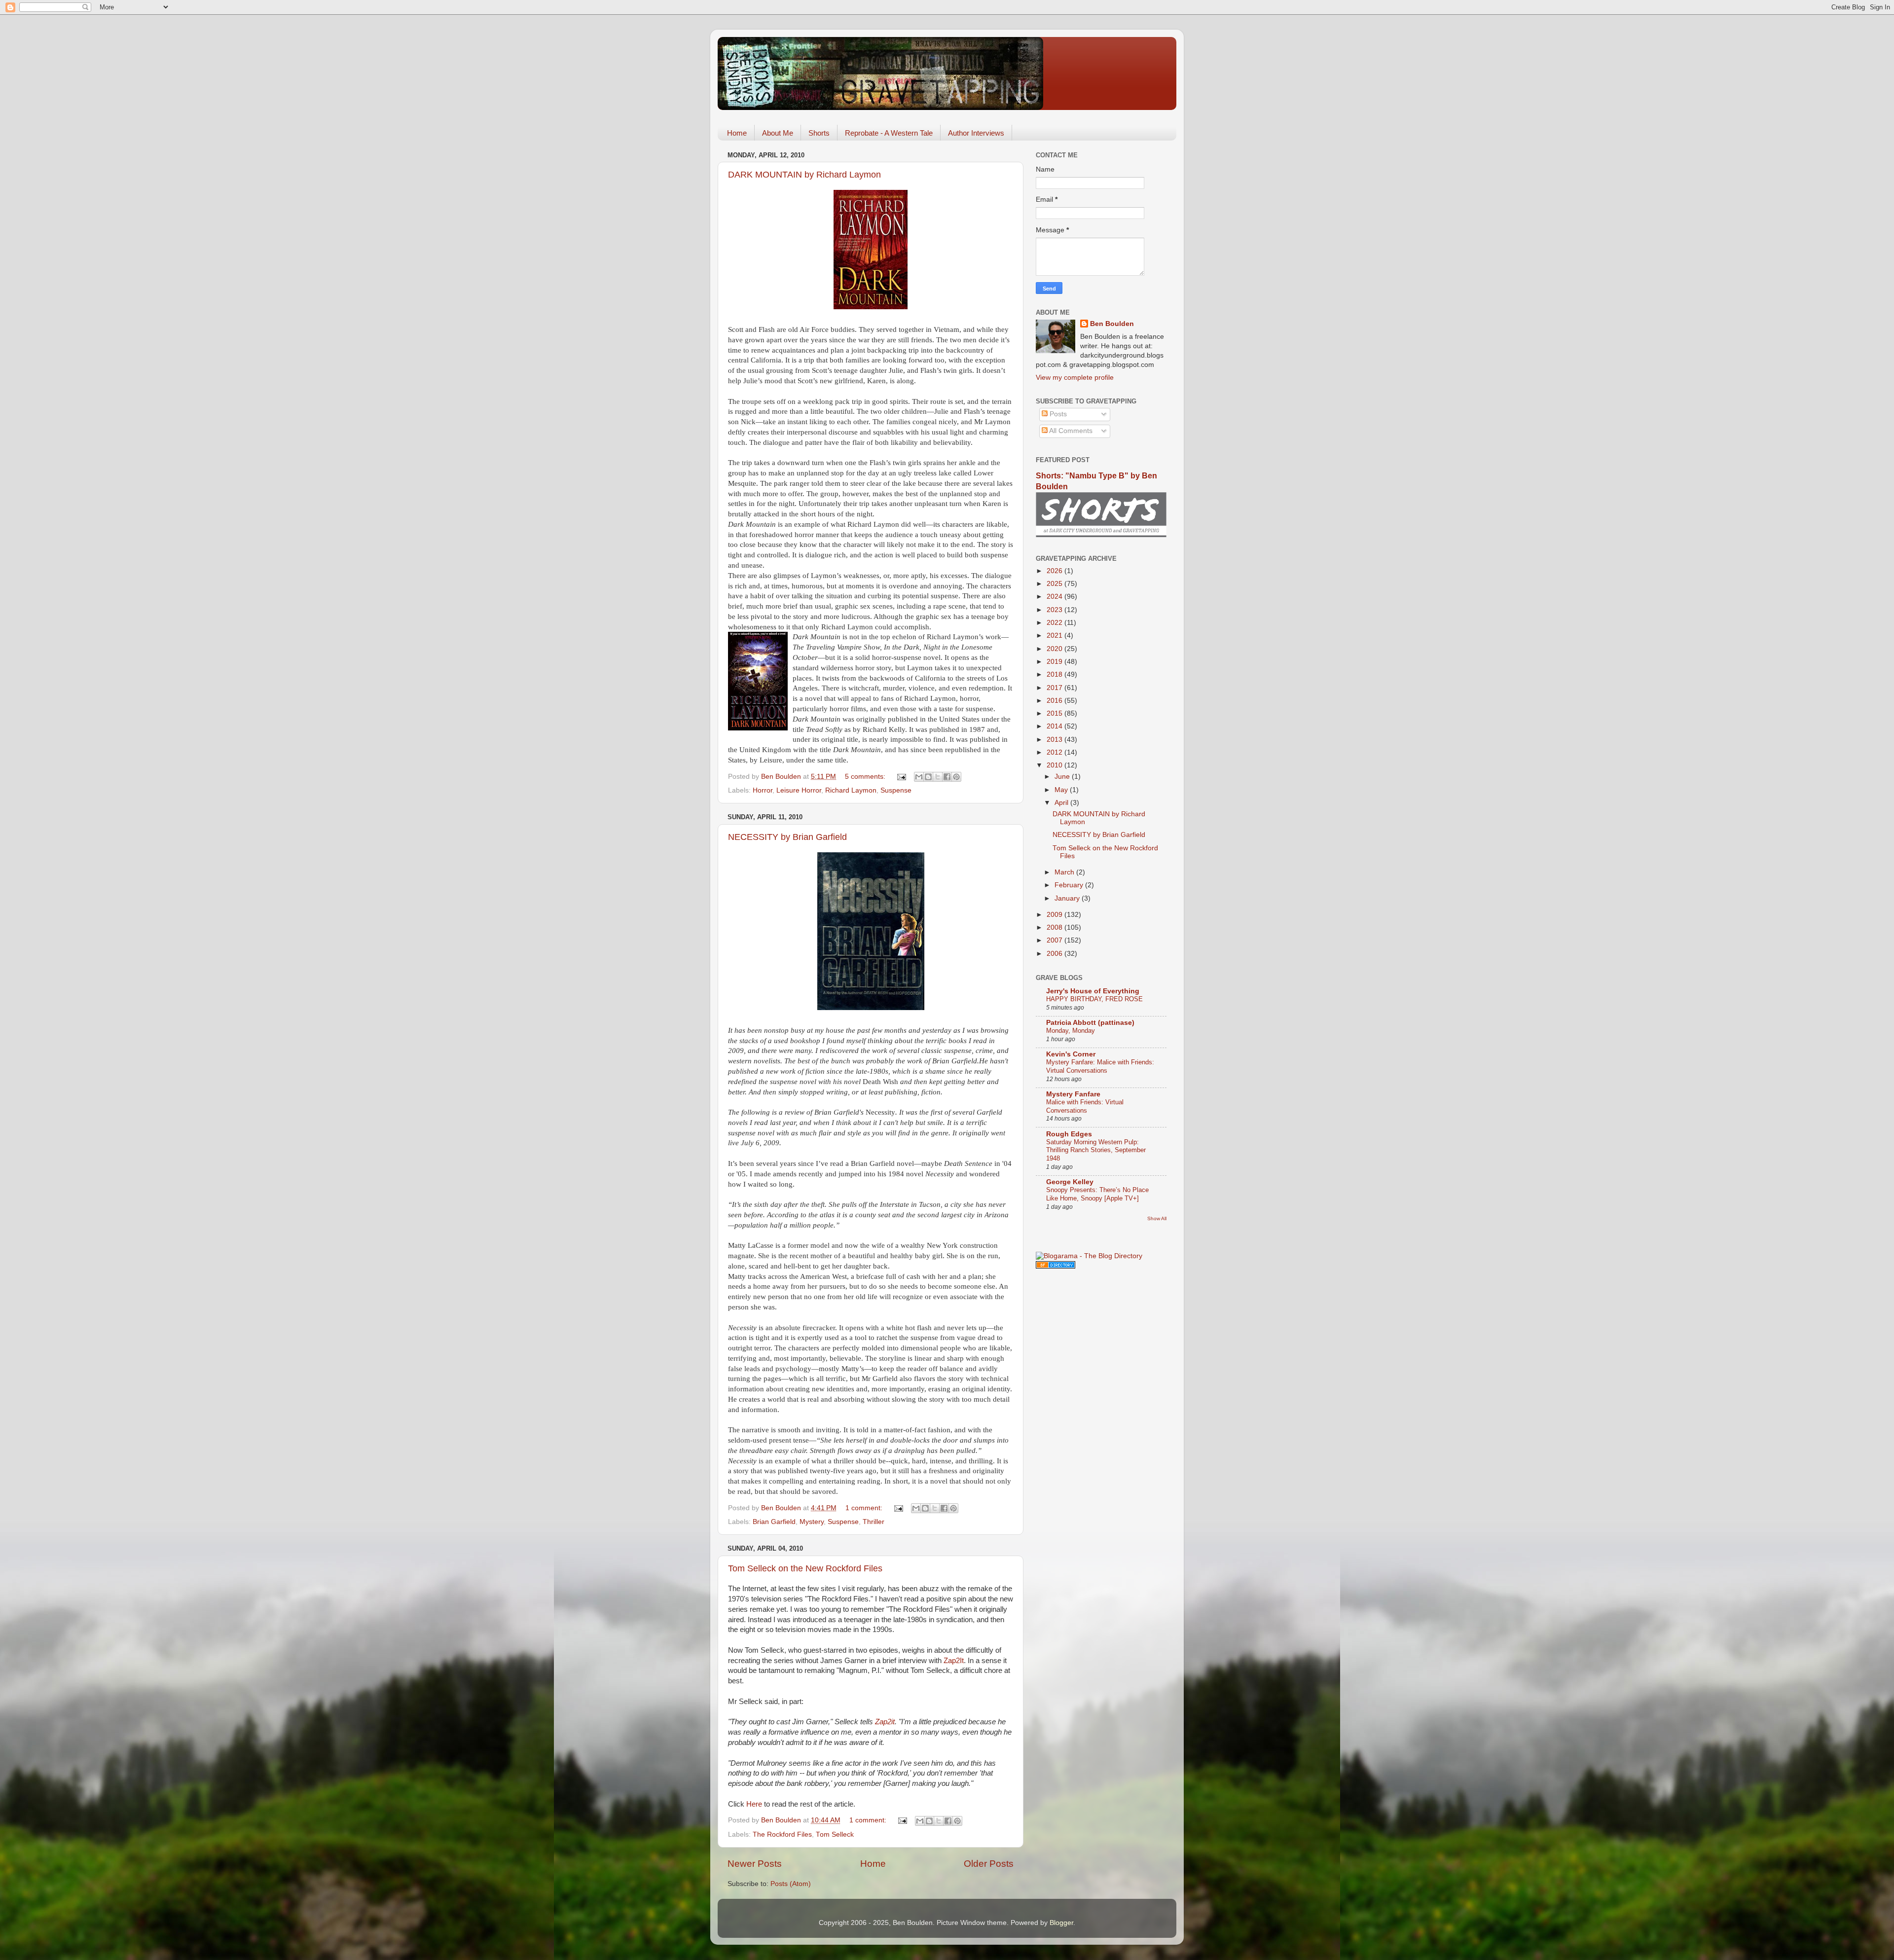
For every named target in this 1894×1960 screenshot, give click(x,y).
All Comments (1070, 431)
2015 (1056, 713)
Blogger (1061, 1923)
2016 (1056, 701)
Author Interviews (976, 133)
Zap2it (885, 1722)
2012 (1056, 752)
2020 (1056, 649)
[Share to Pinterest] (956, 777)
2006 (1056, 954)
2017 (1056, 688)
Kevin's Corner (1071, 1054)
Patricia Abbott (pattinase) (1090, 1023)
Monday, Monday (1071, 1031)
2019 (1056, 662)
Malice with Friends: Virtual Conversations (1085, 1106)
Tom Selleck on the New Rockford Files (805, 1568)
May (1062, 790)
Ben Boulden (1112, 324)
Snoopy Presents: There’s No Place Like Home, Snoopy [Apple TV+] (1097, 1194)
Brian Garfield (774, 1522)
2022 (1056, 623)
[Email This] (919, 777)
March (1065, 872)
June (1063, 777)
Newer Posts (755, 1864)
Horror (763, 790)
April (1062, 803)
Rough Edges (1069, 1134)
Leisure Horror (799, 790)
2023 (1056, 610)
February (1070, 885)
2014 (1056, 726)
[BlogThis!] (928, 777)
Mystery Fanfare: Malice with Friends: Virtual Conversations (1100, 1066)
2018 (1056, 674)
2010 (1056, 765)
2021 (1056, 635)
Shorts (819, 133)
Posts (1057, 414)
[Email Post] (901, 777)
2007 (1056, 940)
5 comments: (866, 777)
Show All (1157, 1218)
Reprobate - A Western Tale (889, 133)
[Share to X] (938, 777)
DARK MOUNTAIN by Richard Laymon (804, 175)
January (1068, 898)
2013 (1056, 740)
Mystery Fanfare (1073, 1094)
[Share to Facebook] (947, 777)
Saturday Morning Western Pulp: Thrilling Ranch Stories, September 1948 (1096, 1150)
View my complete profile (1075, 378)
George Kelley (1070, 1182)
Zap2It (954, 1661)
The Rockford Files (782, 1834)
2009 (1056, 915)
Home (737, 133)
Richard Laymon (851, 790)
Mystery (812, 1522)
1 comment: (865, 1508)
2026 (1056, 571)
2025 (1056, 584)
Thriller (874, 1522)
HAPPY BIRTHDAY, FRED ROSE (1094, 999)
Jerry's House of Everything (1093, 991)
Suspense (896, 790)
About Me (778, 133)
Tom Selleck (835, 1834)
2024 (1056, 597)
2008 (1056, 927)
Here (754, 1804)
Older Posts (989, 1864)
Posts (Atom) (791, 1884)
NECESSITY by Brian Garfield (787, 837)
